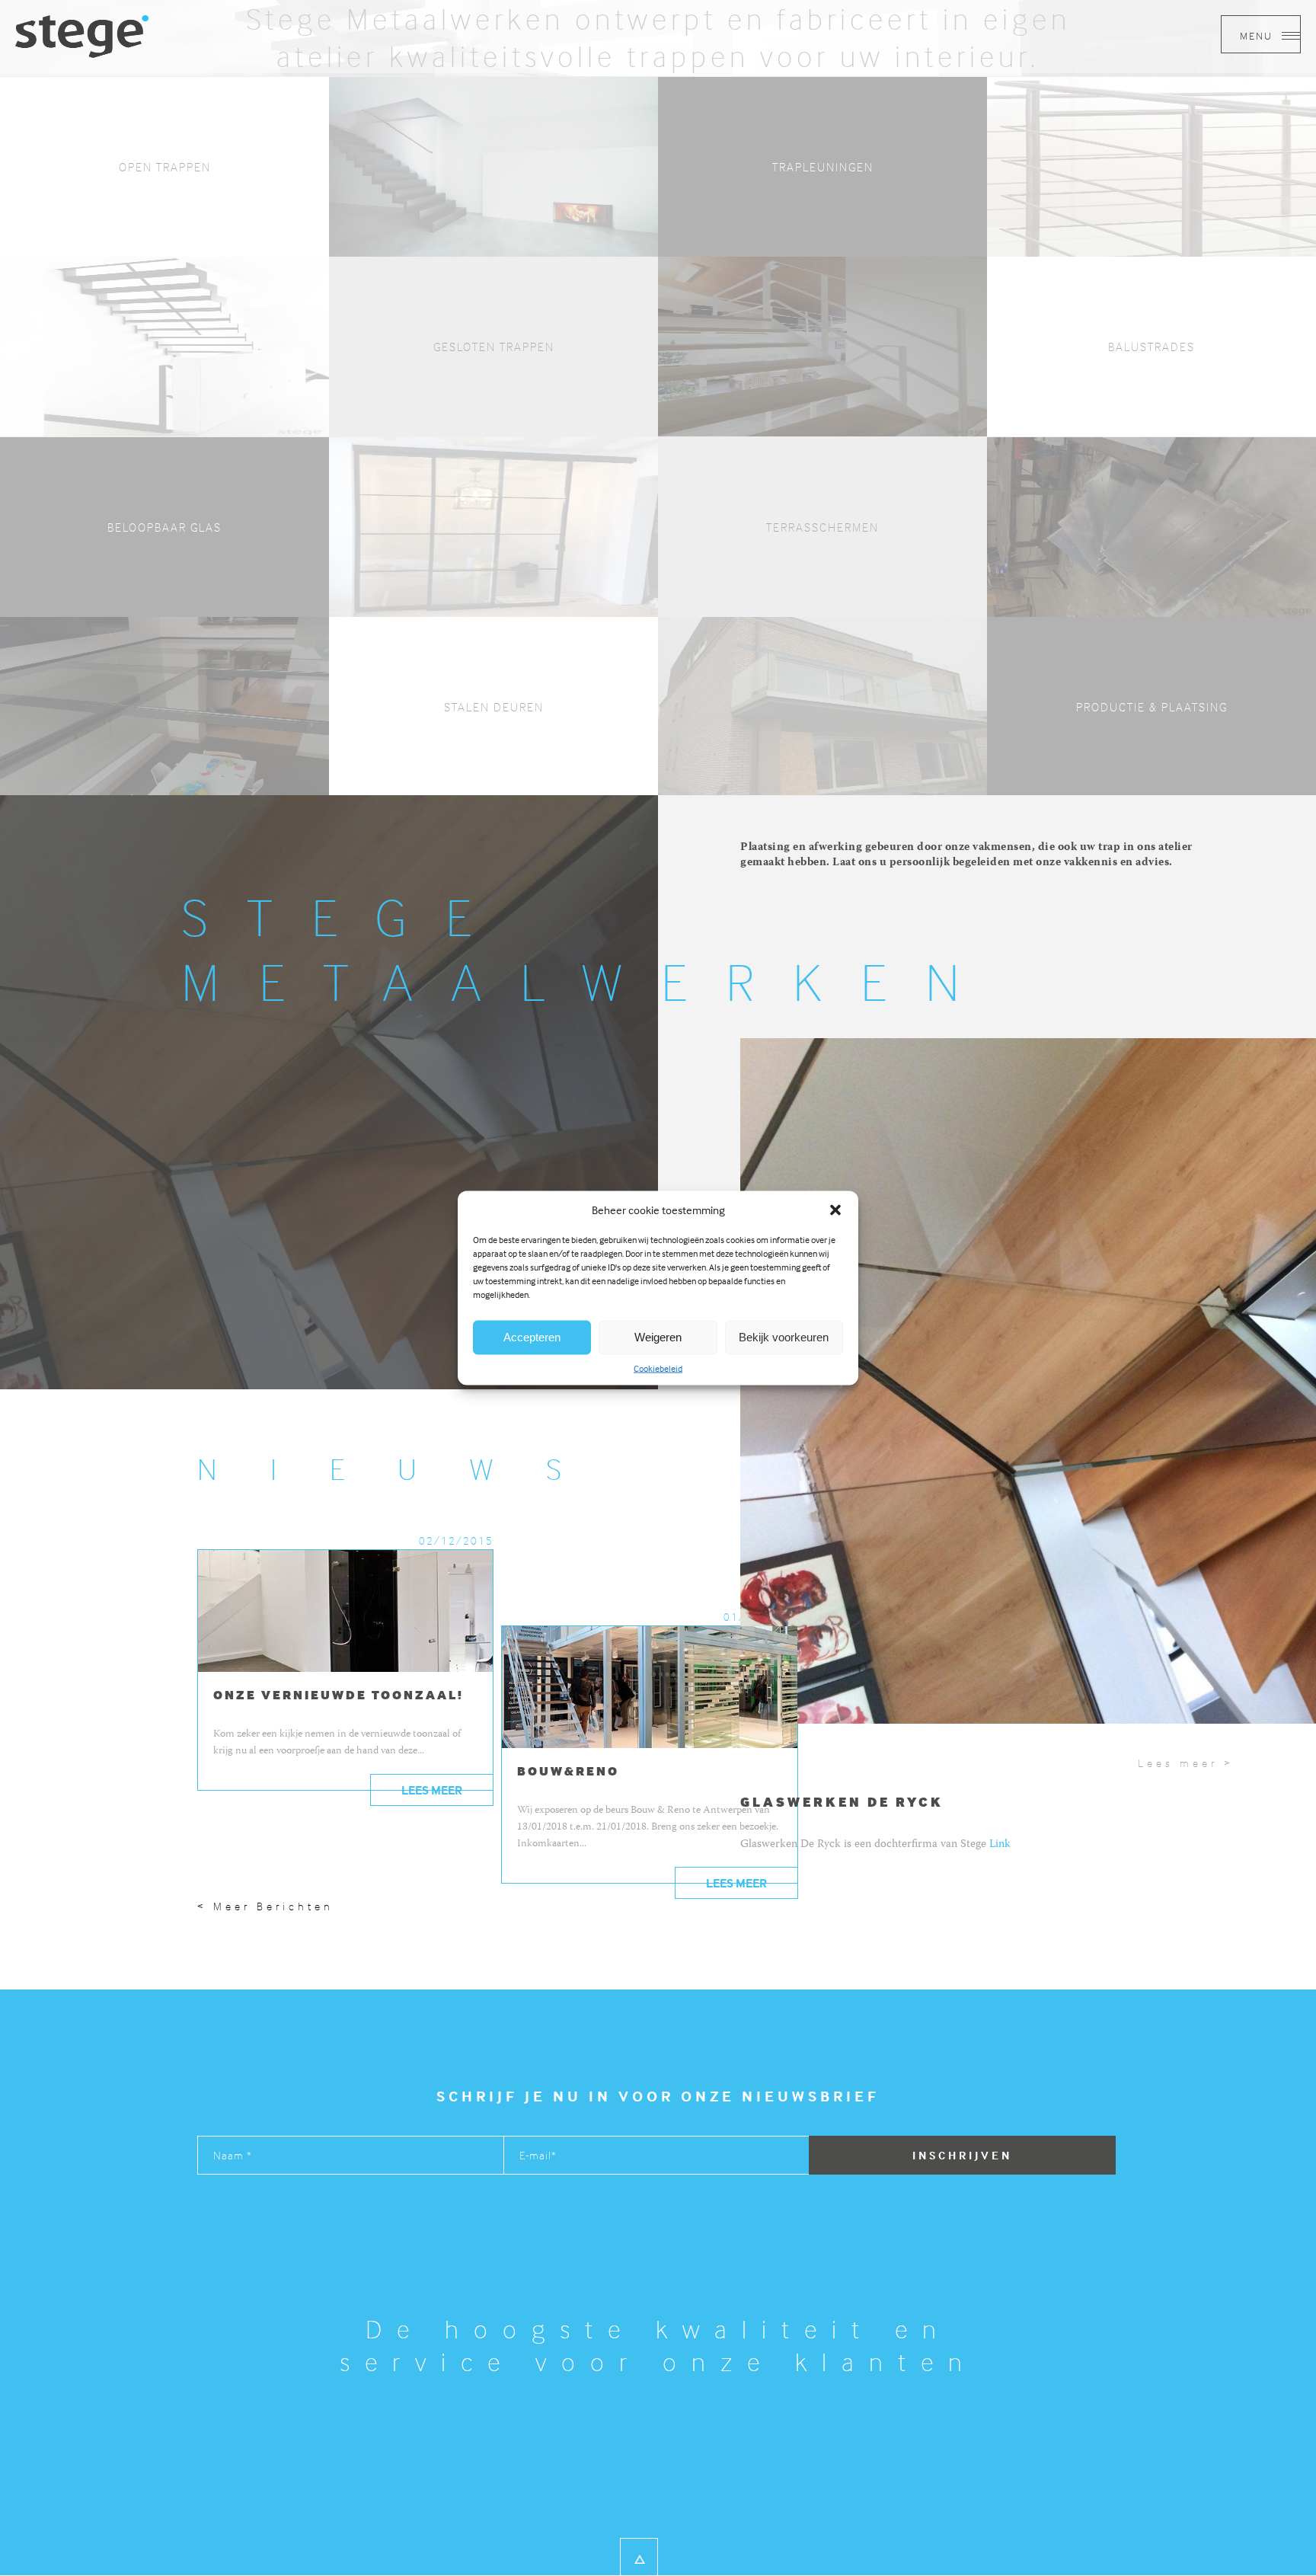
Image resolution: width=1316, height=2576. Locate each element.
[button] (835, 1210)
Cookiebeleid (658, 1368)
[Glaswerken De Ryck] (82, 35)
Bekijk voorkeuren (784, 1337)
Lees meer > (1186, 1763)
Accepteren (532, 1337)
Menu (1258, 35)
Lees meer (432, 1790)
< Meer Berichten (265, 1906)
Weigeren (658, 1337)
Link (1000, 1845)
